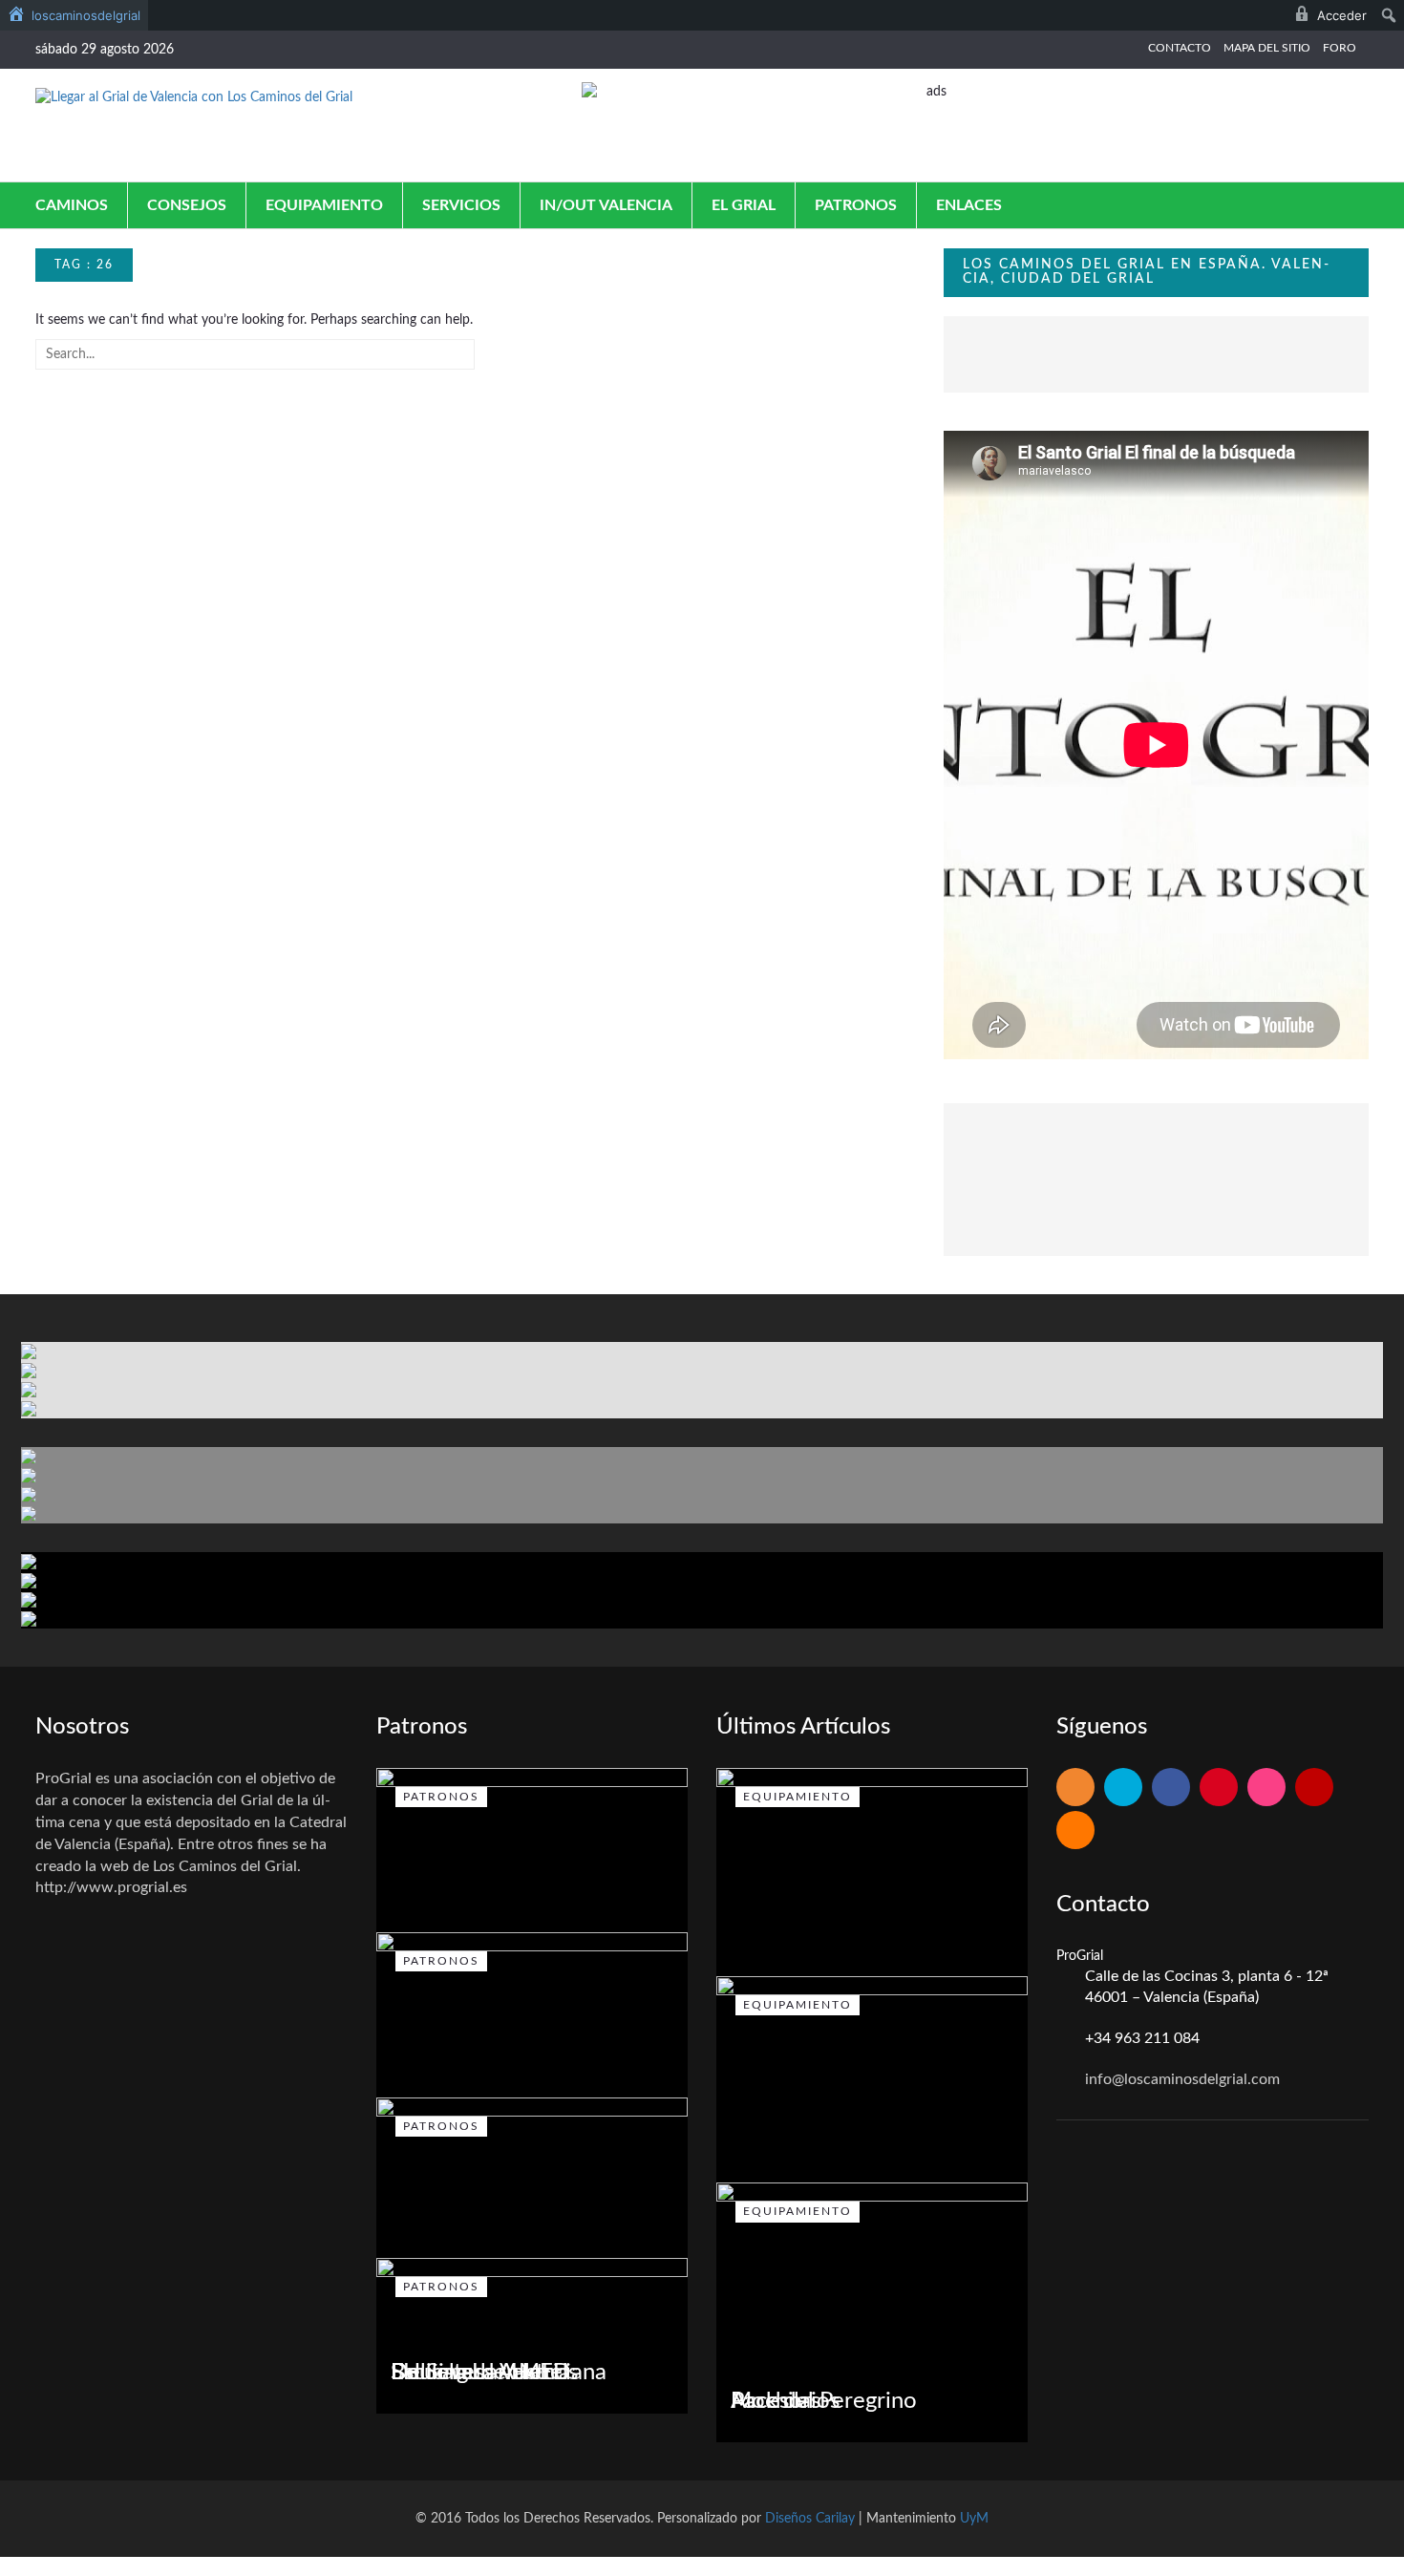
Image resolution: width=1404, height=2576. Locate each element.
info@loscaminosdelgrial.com (1182, 2079)
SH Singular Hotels (484, 2373)
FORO (1340, 48)
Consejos (187, 205)
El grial (744, 205)
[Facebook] (1171, 1788)
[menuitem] (74, 15)
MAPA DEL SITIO (1267, 48)
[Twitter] (1123, 1788)
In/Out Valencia (606, 205)
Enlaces (969, 205)
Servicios (461, 205)
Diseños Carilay (810, 2519)
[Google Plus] (1219, 1788)
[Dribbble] (1266, 1788)
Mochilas (776, 2401)
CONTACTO (1180, 48)
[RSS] (1075, 1788)
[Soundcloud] (1075, 1831)
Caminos (72, 205)
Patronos (856, 205)
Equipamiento (324, 205)
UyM (974, 2519)
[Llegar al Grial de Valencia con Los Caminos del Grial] (194, 97)
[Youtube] (1314, 1788)
